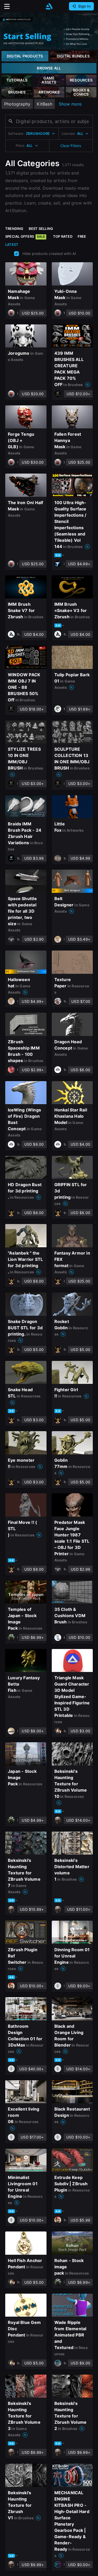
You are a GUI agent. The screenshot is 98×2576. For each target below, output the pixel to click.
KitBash (44, 104)
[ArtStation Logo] (49, 6)
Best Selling (41, 229)
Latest (12, 244)
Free (82, 236)
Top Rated (63, 236)
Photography (17, 104)
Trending (14, 229)
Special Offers (25, 236)
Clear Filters (71, 146)
